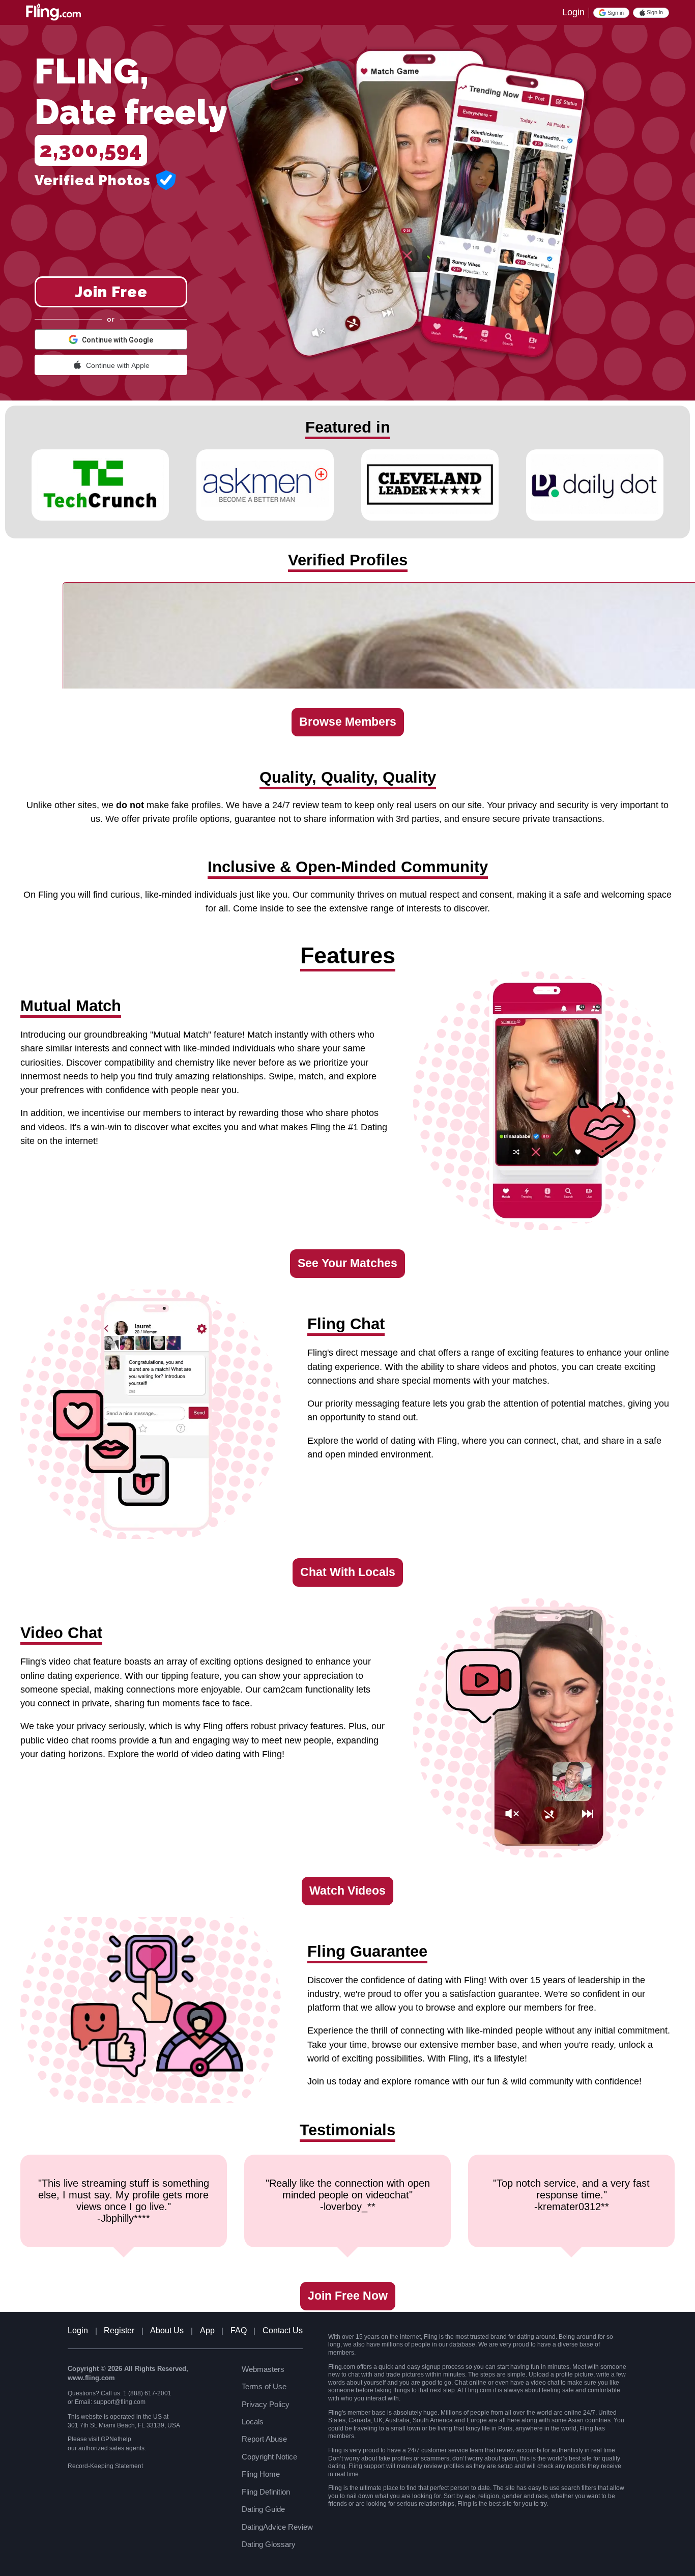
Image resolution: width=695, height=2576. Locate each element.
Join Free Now (348, 2296)
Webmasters (263, 2369)
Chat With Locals (348, 1572)
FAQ (239, 2330)
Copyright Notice (269, 2457)
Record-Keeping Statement (105, 2466)
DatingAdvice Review (277, 2527)
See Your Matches (347, 1263)
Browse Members (348, 722)
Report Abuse (264, 2439)
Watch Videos (347, 1891)
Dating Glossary (269, 2544)
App (207, 2330)
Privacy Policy (266, 2404)
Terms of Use (264, 2386)
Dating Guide (263, 2509)
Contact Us (283, 2330)
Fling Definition (266, 2492)
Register (119, 2330)
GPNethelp (116, 2439)
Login (573, 12)
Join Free (111, 292)
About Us (167, 2330)
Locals (253, 2422)
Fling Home (261, 2474)
